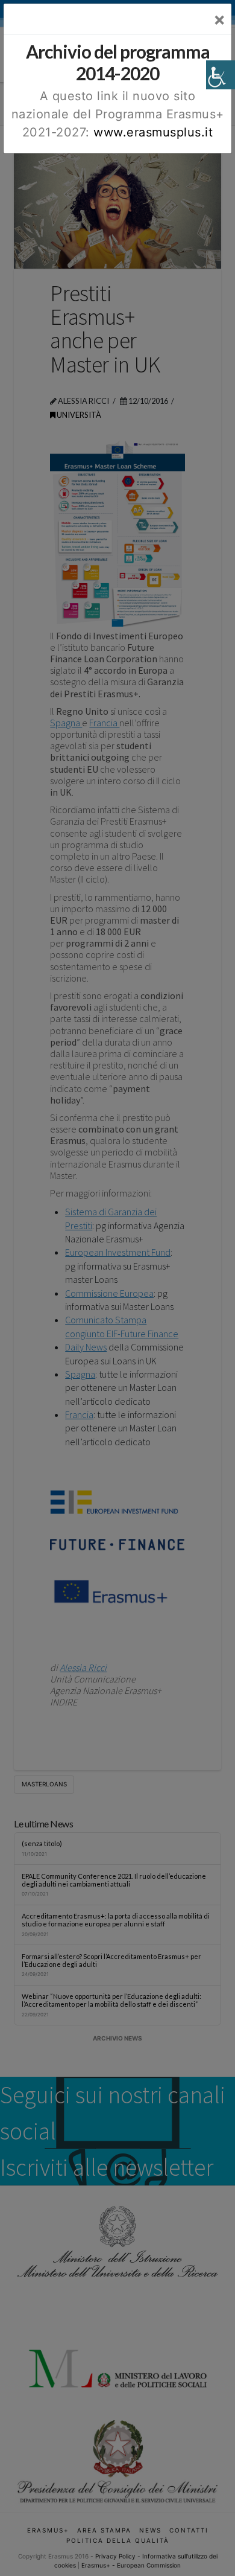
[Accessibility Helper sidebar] (221, 75)
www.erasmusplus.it (153, 132)
